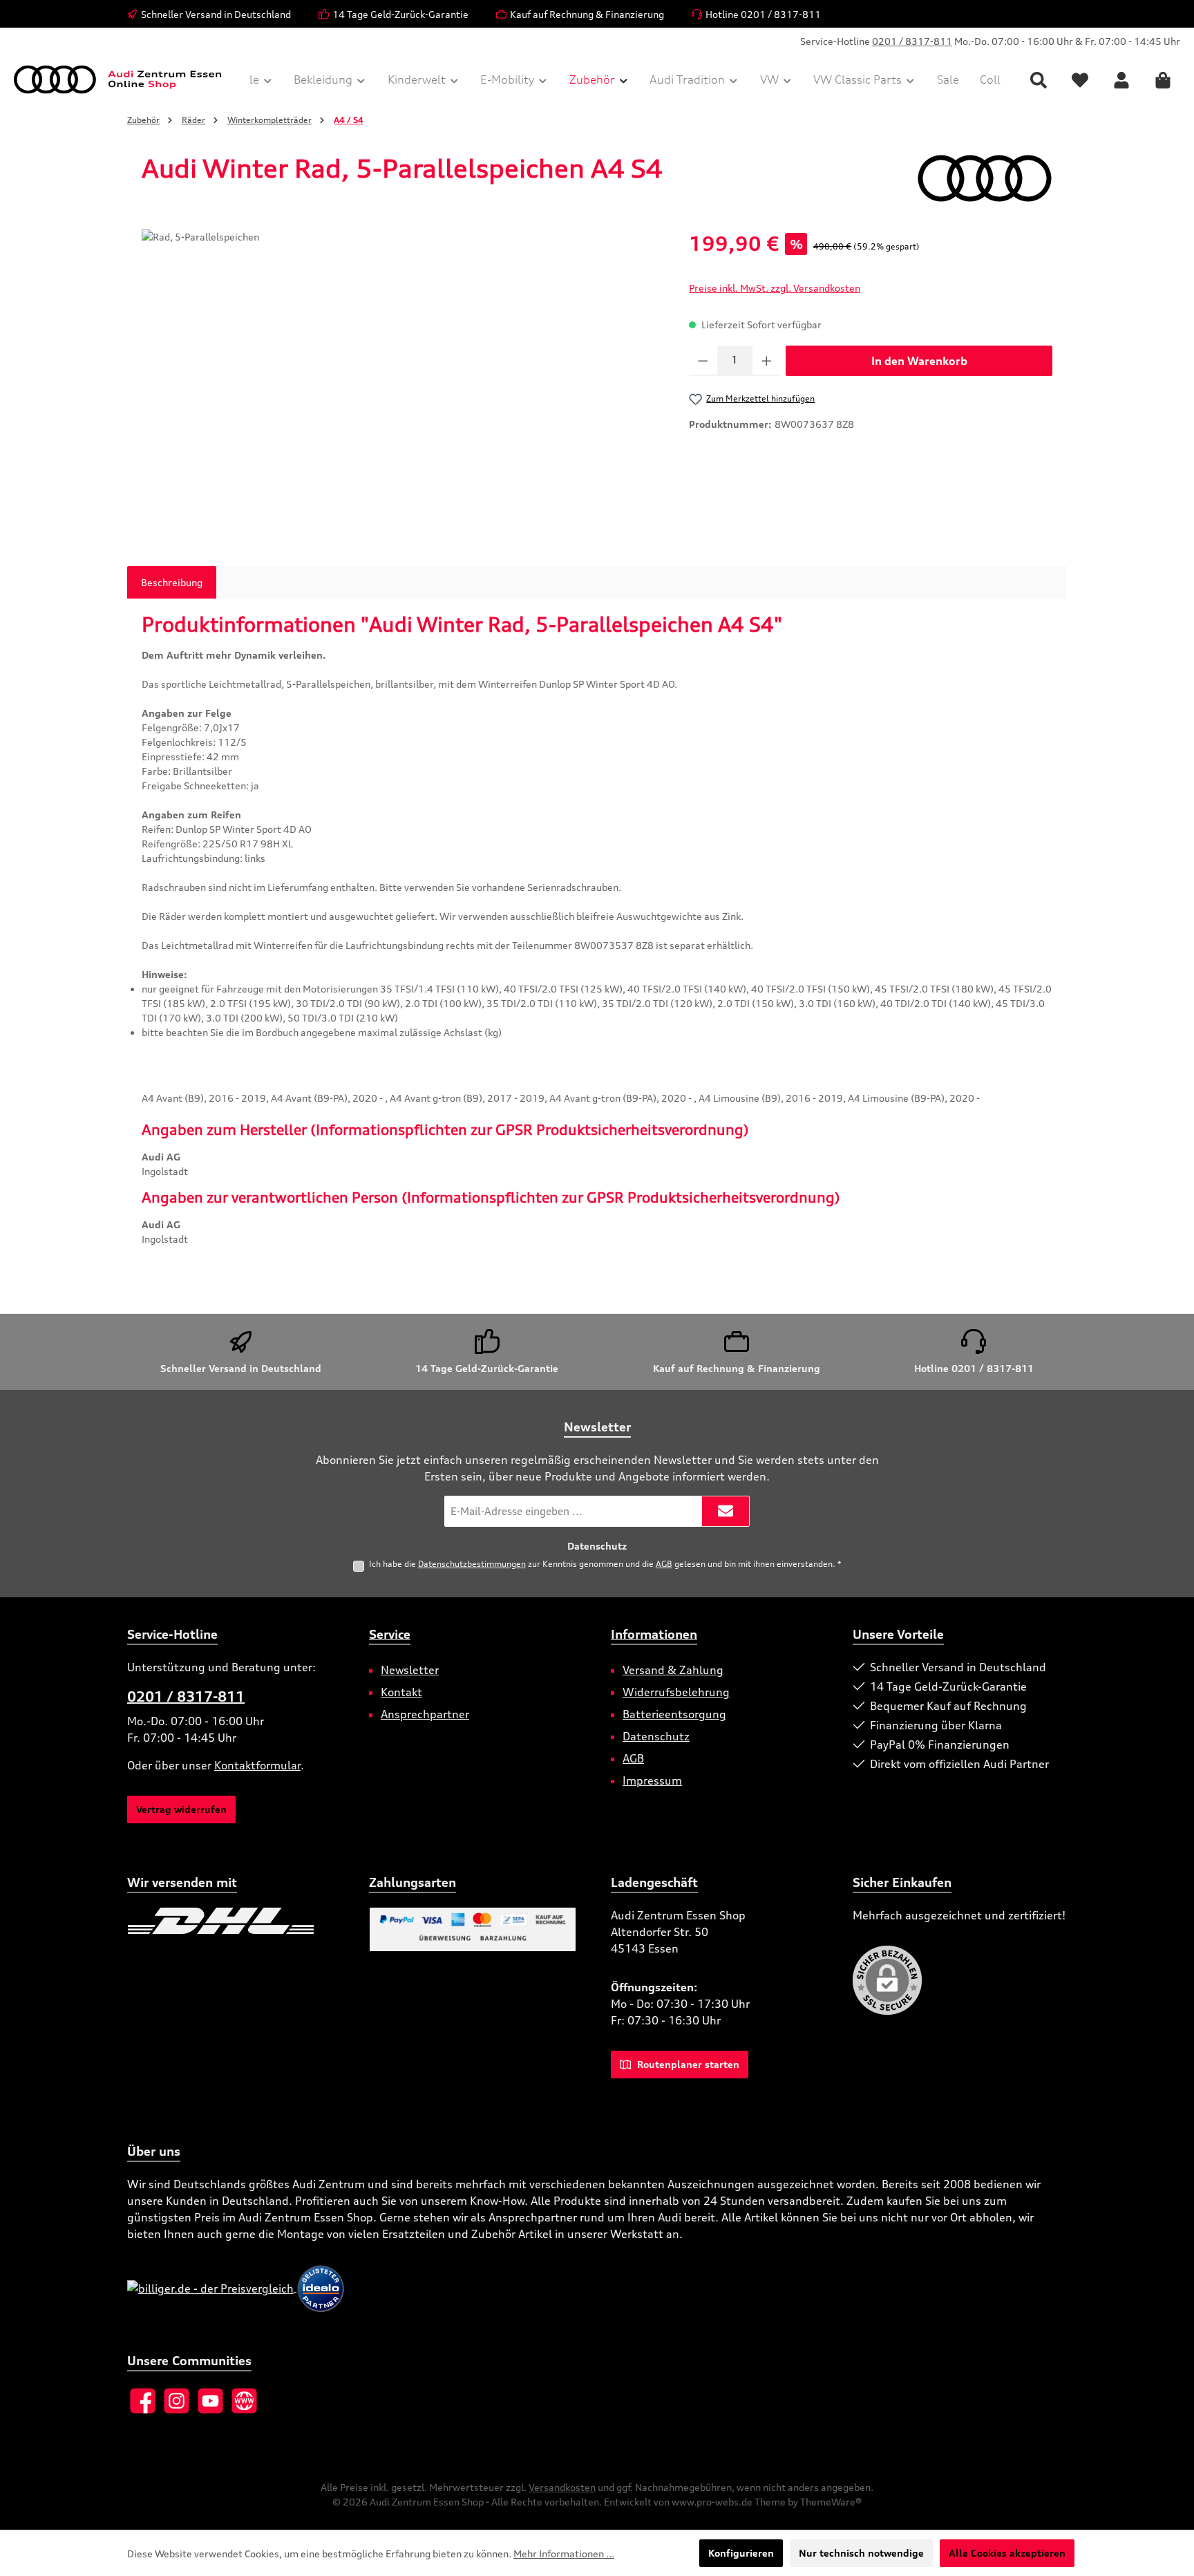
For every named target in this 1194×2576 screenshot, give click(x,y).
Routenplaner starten (687, 2064)
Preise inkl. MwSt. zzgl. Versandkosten (775, 288)
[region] (401, 378)
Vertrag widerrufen (181, 1809)
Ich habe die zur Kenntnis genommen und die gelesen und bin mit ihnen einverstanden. (605, 1564)
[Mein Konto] (1121, 80)
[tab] (172, 582)
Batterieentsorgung (674, 1714)
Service (390, 1634)
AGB (664, 1564)
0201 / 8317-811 (912, 41)
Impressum (652, 1780)
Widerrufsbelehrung (676, 1692)
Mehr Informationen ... (564, 2554)
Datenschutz (656, 1736)
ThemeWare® (831, 2502)
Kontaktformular (257, 1765)
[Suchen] (1039, 80)
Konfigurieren (741, 2553)
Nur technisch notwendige (861, 2553)
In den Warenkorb (919, 361)
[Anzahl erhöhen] (767, 361)
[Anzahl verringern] (703, 361)
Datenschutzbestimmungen (472, 1564)
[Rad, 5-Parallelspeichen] (401, 378)
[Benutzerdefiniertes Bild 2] (322, 1921)
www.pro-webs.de (712, 2502)
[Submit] (726, 1511)
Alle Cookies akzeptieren (1007, 2553)
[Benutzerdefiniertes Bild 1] (221, 1921)
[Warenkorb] (1163, 80)
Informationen (654, 1634)
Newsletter (410, 1670)
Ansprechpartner (425, 1714)
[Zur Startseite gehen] (117, 79)
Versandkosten (562, 2487)
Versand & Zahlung (673, 1670)
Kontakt (401, 1692)
